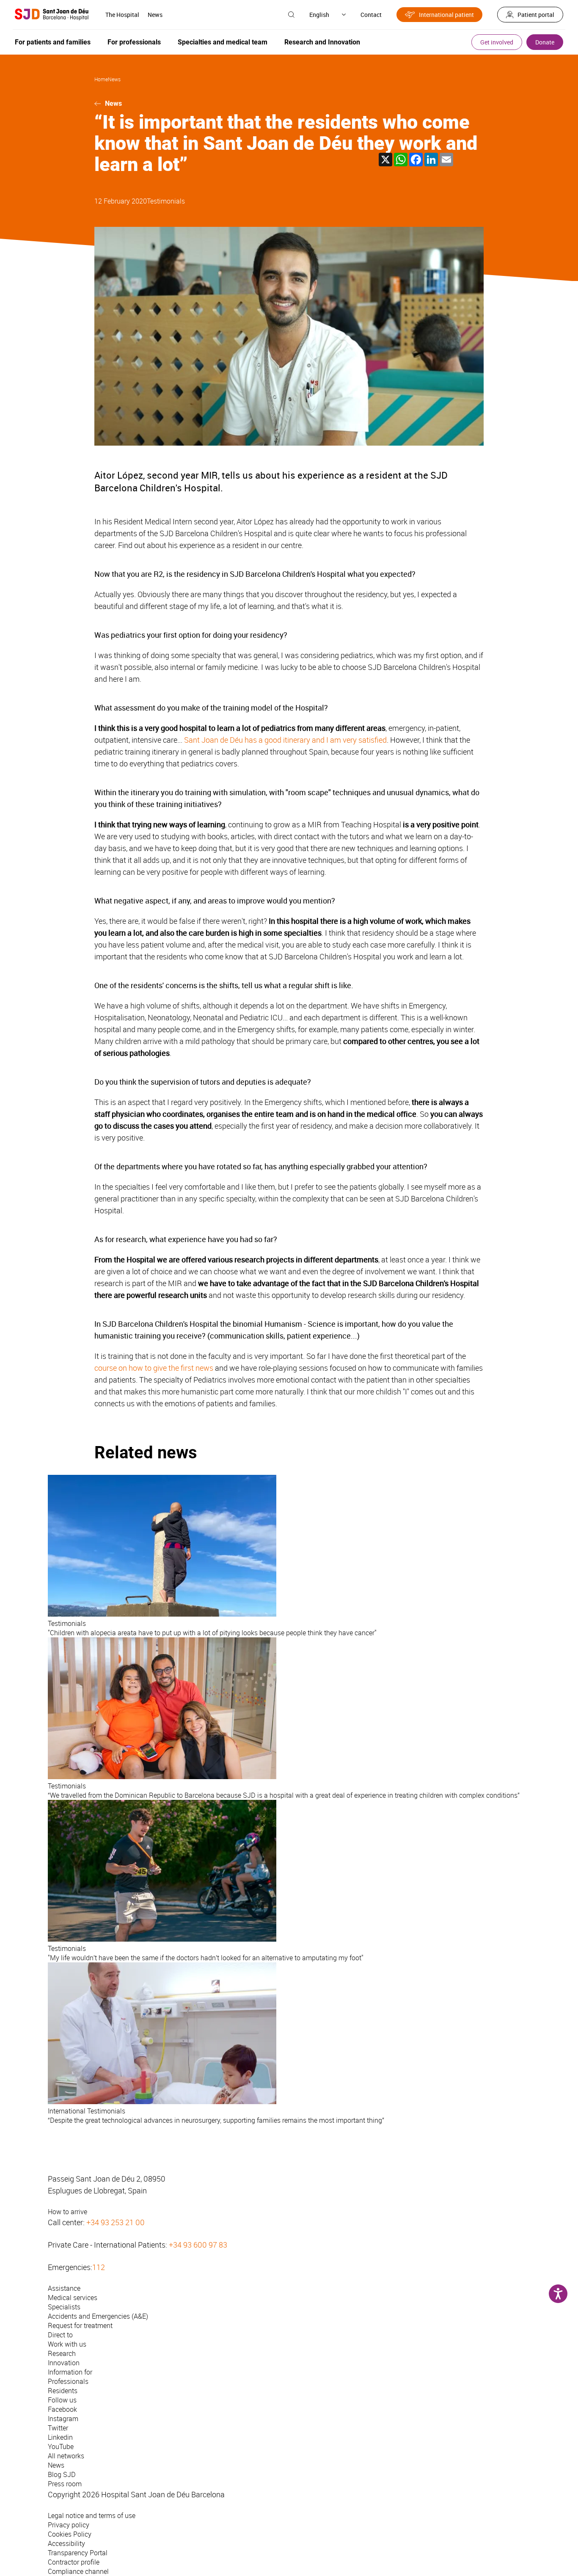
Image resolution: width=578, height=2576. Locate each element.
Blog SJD (62, 2474)
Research (62, 2353)
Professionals (68, 2381)
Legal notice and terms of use (92, 2515)
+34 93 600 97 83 (198, 2245)
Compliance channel (78, 2571)
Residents (63, 2391)
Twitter (58, 2428)
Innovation (64, 2363)
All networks (66, 2456)
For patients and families (53, 42)
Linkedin (60, 2437)
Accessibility (66, 2543)
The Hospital (122, 15)
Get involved (497, 42)
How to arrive (67, 2212)
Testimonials (166, 201)
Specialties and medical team (223, 42)
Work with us (67, 2344)
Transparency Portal (78, 2553)
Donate (545, 42)
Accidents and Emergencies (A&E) (98, 2316)
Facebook (62, 2409)
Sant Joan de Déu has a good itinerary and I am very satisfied (285, 740)
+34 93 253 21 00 (116, 2222)
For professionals (134, 42)
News (155, 15)
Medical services (73, 2298)
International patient (446, 15)
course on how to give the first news (154, 1368)
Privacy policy (69, 2525)
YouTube (61, 2447)
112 (99, 2267)
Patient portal (536, 15)
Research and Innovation (322, 42)
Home (101, 79)
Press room (65, 2484)
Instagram (63, 2419)
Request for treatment (80, 2325)
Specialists (64, 2307)
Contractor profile (74, 2562)
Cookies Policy (70, 2534)
